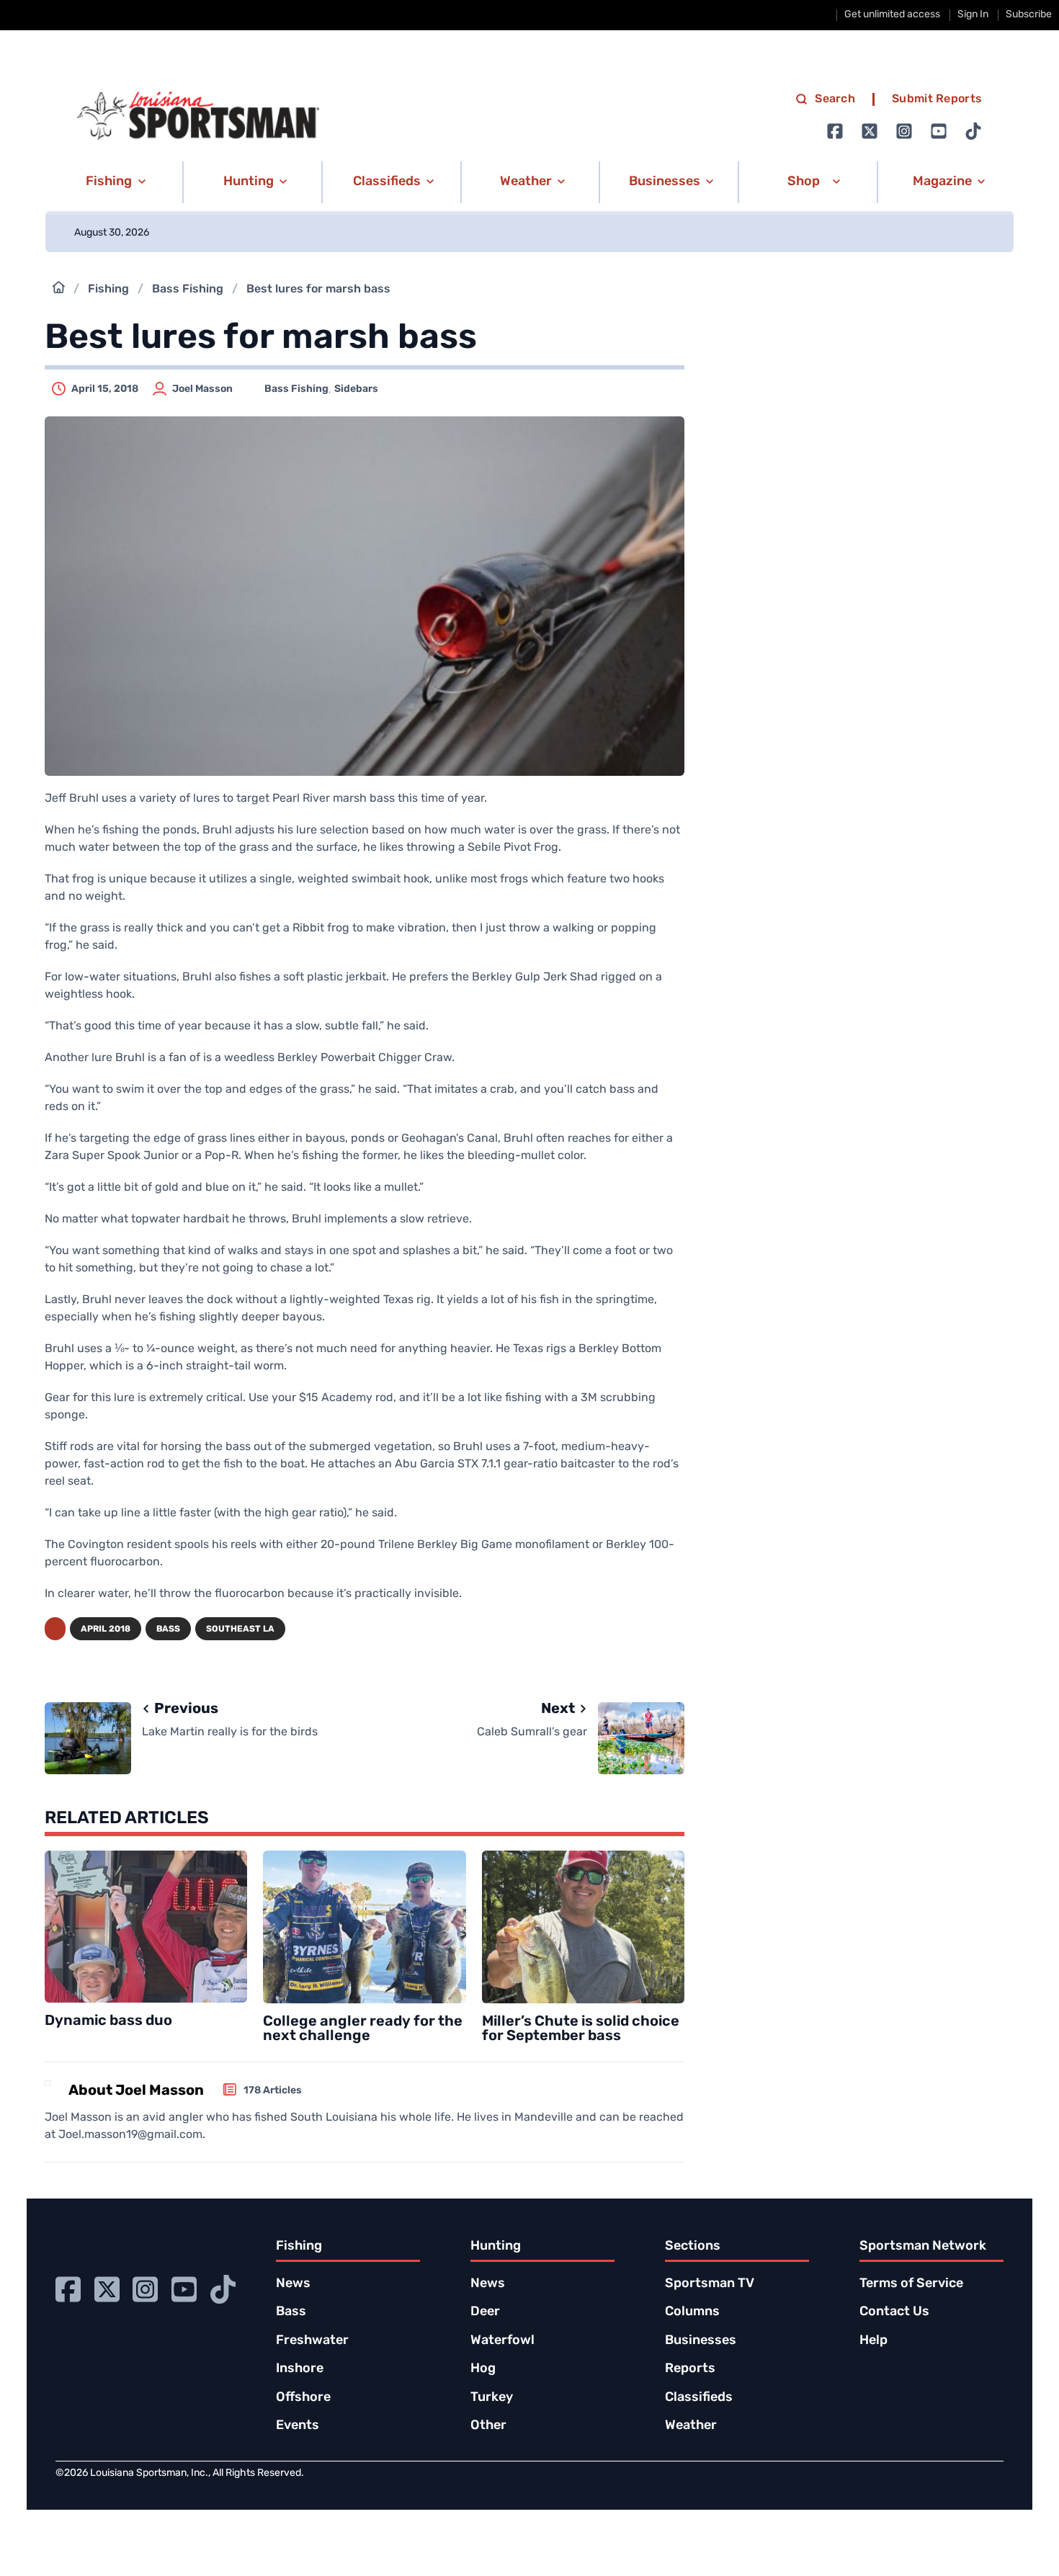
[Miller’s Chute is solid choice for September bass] (583, 1927)
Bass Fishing (188, 290)
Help (873, 2341)
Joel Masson (202, 389)
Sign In (973, 15)
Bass (168, 1629)
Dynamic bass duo (108, 2021)
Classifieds (699, 2398)
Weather (691, 2426)
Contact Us (894, 2312)
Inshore (300, 2369)
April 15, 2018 (105, 389)
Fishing (108, 290)
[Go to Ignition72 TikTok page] (973, 131)
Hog (483, 2369)
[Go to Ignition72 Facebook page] (835, 131)
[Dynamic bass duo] (146, 1927)
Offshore (303, 2398)
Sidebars (356, 389)
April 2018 (106, 1629)
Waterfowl (502, 2341)
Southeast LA (240, 1629)
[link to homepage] (198, 116)
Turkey (492, 2398)
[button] (113, 182)
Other (488, 2426)
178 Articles (273, 2091)
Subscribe (1029, 15)
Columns (692, 2312)
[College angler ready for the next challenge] (364, 1927)
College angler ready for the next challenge (363, 2029)
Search (835, 99)
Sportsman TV (710, 2284)
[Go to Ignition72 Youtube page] (939, 131)
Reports (690, 2369)
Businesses (701, 2341)
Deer (485, 2312)
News (293, 2284)
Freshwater (312, 2341)
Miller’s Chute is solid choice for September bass (581, 2029)
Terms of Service (911, 2284)
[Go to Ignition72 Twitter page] (870, 131)
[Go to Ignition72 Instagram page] (904, 131)
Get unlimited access (892, 15)
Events (298, 2426)
